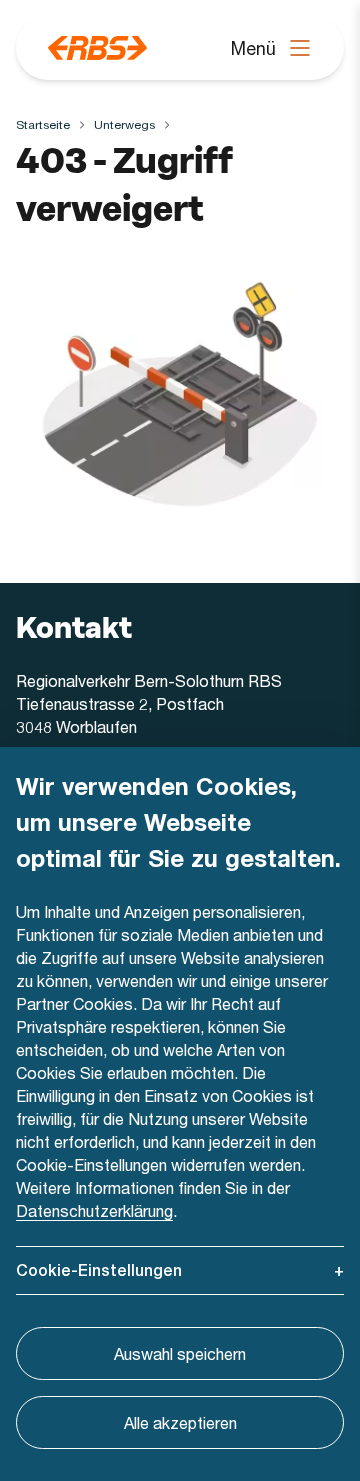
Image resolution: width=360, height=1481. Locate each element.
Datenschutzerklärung (94, 1210)
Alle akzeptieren (180, 1422)
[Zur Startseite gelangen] (97, 48)
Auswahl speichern (180, 1353)
